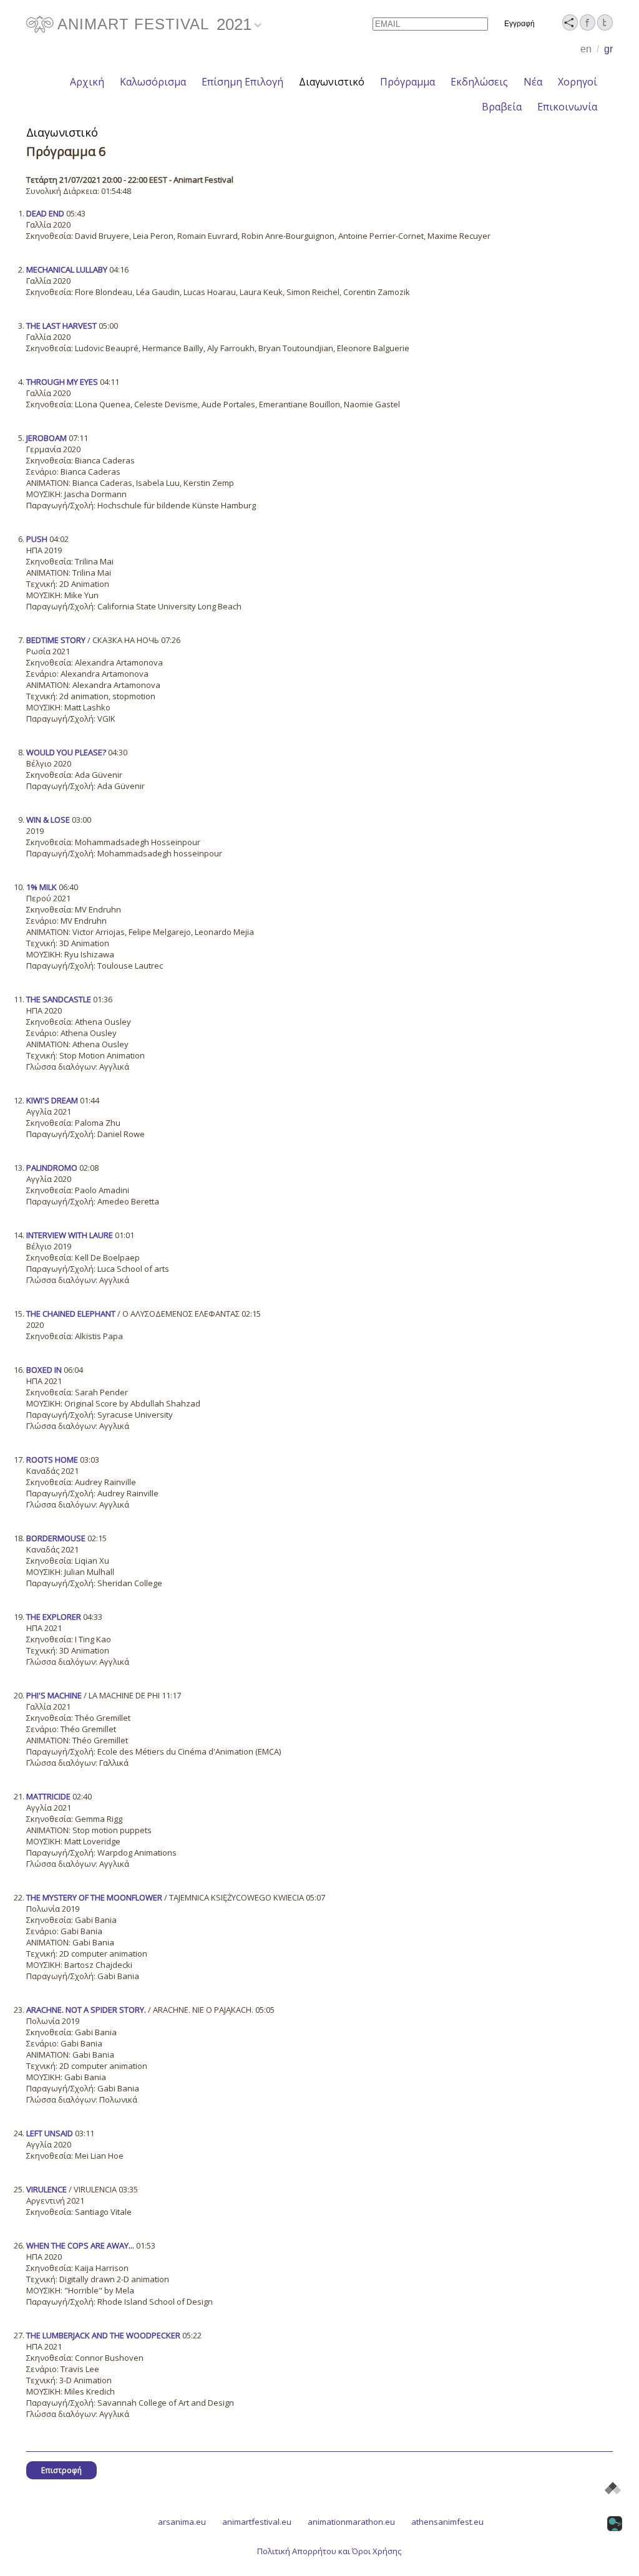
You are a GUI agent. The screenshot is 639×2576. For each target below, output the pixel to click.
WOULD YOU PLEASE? (66, 752)
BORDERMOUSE (56, 1538)
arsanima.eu (182, 2522)
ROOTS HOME (52, 1460)
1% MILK (41, 887)
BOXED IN (44, 1370)
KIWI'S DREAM (52, 1100)
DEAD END (45, 213)
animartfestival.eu (257, 2522)
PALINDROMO (52, 1168)
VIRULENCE (46, 2189)
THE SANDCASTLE (59, 999)
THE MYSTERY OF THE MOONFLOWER (94, 1897)
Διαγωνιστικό (332, 82)
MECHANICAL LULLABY (67, 269)
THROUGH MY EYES (62, 382)
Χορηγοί (578, 82)
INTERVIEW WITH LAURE (70, 1235)
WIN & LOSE (48, 820)
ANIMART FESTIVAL (133, 24)
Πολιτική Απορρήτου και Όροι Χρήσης (329, 2551)
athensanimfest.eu (447, 2522)
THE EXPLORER (54, 1617)
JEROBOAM (46, 438)
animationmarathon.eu (351, 2522)
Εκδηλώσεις (479, 82)
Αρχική (87, 82)
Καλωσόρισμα (153, 82)
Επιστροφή (61, 2470)
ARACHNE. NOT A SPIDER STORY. (86, 2010)
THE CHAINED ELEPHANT (71, 1314)
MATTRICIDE (48, 1796)
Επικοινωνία (567, 107)
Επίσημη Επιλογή (242, 82)
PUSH (37, 539)
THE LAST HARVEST (61, 326)
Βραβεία (502, 107)
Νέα (533, 82)
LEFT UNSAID (50, 2133)
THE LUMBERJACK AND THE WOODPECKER (103, 2335)
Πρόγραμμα (407, 82)
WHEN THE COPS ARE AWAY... (80, 2245)
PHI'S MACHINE (54, 1695)
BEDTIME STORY (56, 640)
